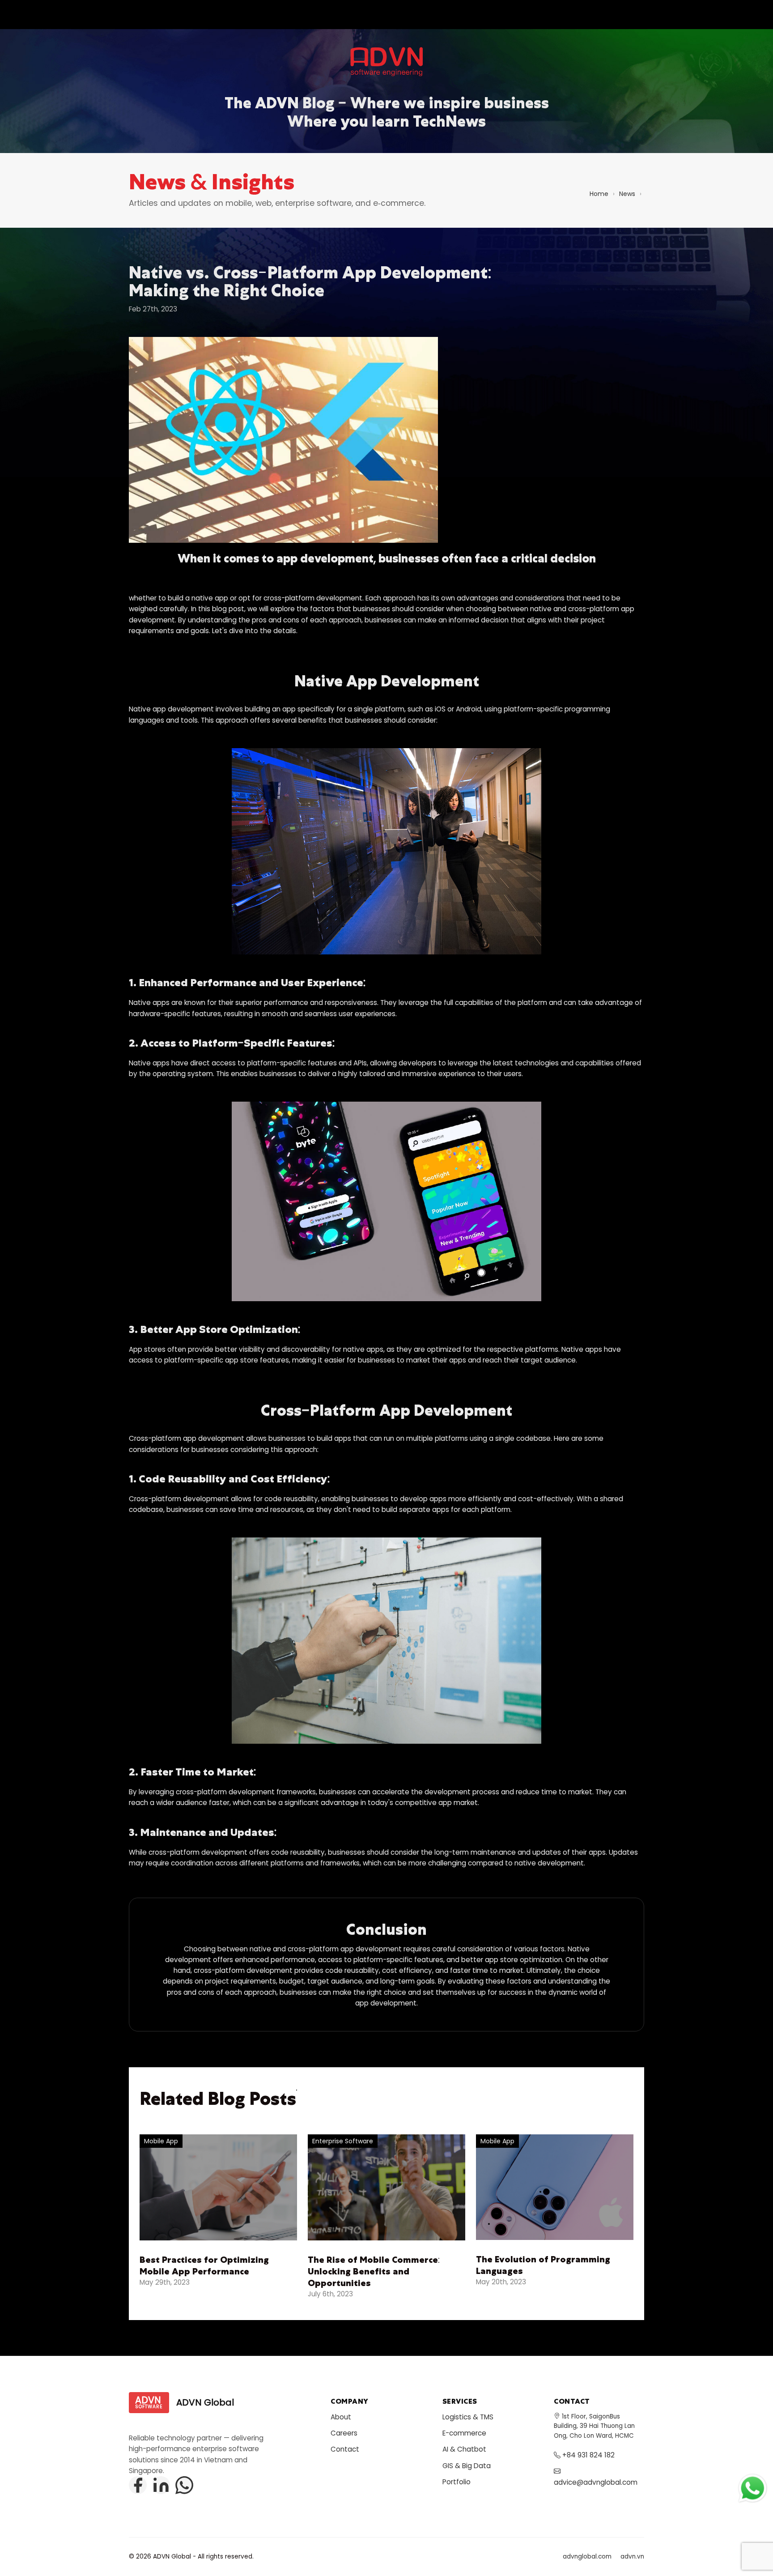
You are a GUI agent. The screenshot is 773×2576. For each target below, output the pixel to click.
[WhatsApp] (184, 2485)
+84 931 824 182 (588, 2455)
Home (599, 194)
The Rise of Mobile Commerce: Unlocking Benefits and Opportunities (374, 2271)
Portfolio (457, 2482)
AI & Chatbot (464, 2449)
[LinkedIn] (161, 2485)
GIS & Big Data (467, 2466)
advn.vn (632, 2557)
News (627, 194)
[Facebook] (138, 2485)
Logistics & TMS (468, 2417)
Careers (344, 2433)
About (341, 2417)
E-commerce (464, 2433)
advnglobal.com (587, 2557)
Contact (345, 2449)
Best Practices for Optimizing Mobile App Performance (204, 2265)
